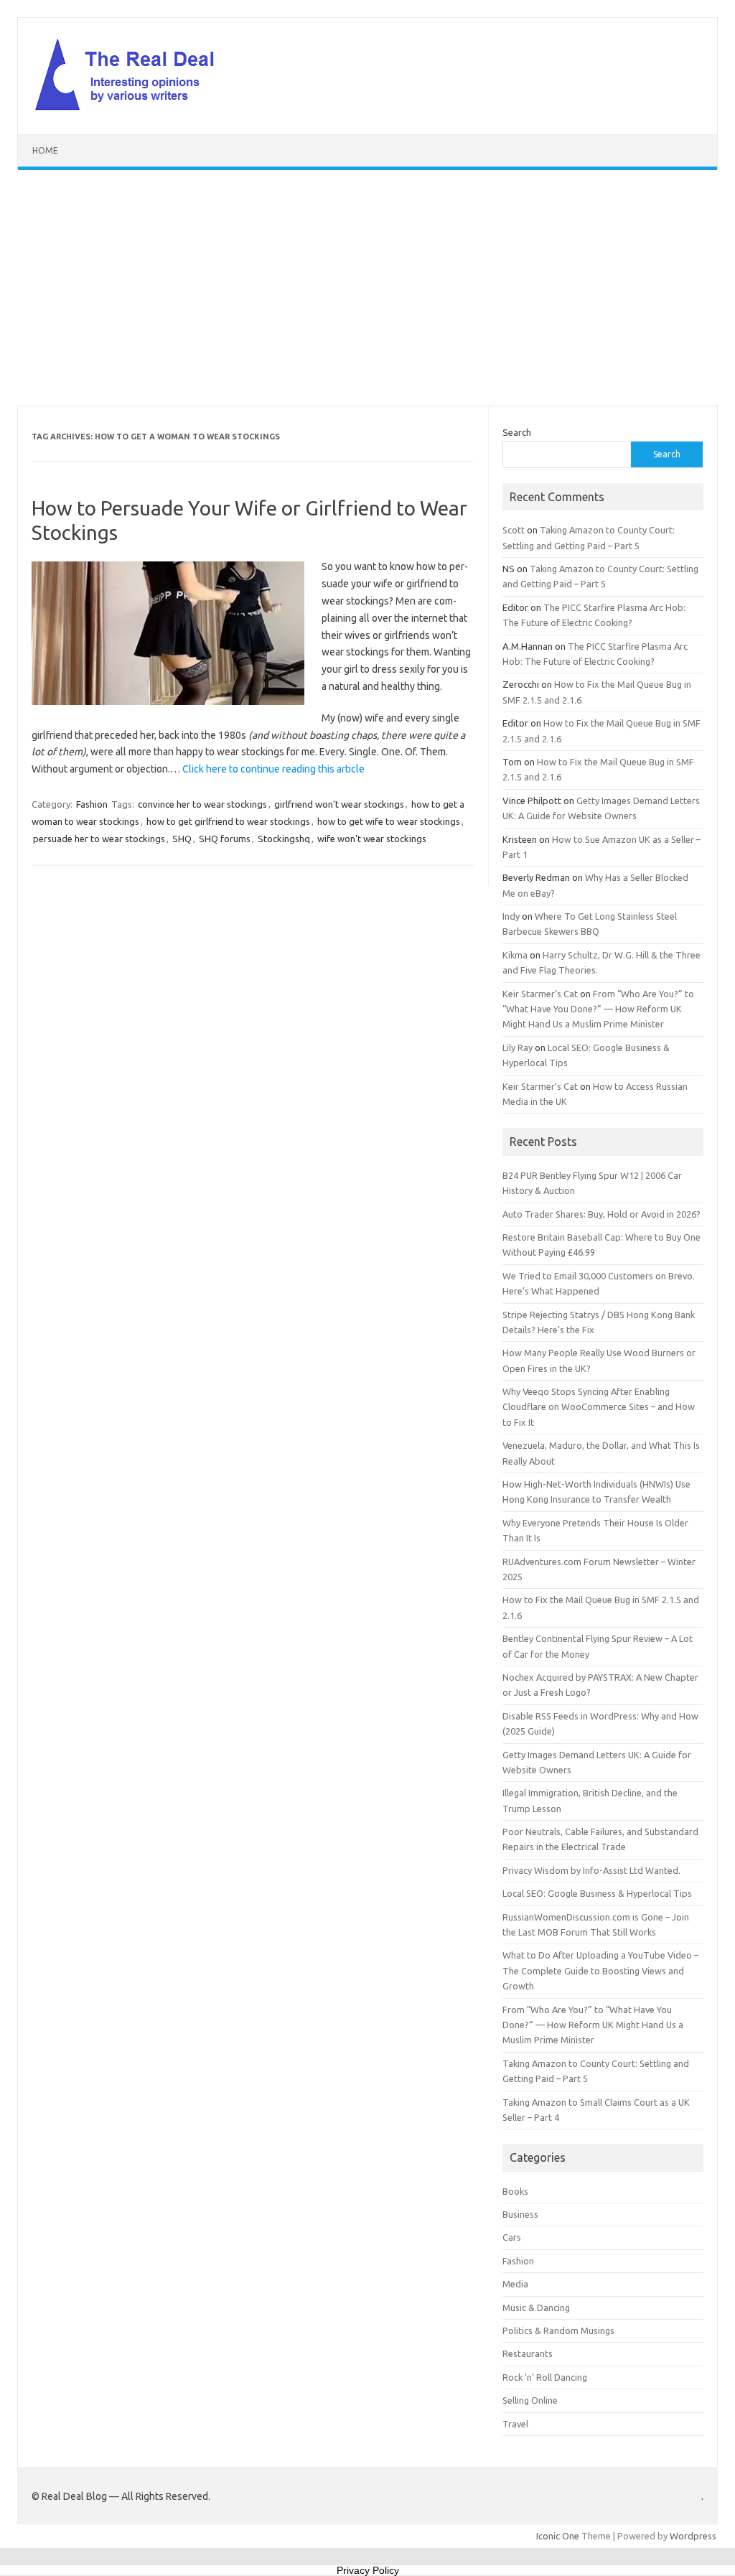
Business (520, 2214)
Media (515, 2284)
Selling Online (530, 2400)
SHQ (182, 839)
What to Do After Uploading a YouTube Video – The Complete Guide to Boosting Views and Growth (600, 1970)
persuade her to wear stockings (99, 839)
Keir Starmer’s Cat (540, 994)
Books (515, 2191)
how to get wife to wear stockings (389, 821)
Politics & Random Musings (558, 2330)
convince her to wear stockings (202, 804)
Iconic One (558, 2536)
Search (517, 432)
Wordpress (693, 2536)
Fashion (92, 804)
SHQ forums (225, 839)
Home (45, 150)
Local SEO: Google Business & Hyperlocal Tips (597, 1893)
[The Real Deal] (132, 110)
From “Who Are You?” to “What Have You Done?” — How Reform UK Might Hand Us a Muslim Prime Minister (598, 1009)
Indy (511, 916)
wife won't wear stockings (372, 839)
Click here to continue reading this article (273, 769)
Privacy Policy (368, 2570)
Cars (512, 2237)
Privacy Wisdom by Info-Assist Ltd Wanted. (591, 1870)
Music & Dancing (536, 2307)
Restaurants (528, 2353)
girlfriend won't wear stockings (339, 804)
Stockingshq (284, 839)
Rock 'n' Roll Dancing (545, 2377)
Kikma (515, 955)
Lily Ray (518, 1047)
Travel (515, 2424)
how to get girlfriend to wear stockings (228, 821)
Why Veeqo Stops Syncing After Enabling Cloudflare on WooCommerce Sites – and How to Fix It (599, 1407)
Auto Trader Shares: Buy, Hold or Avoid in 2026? (601, 1214)
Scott (514, 530)
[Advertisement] (367, 288)
